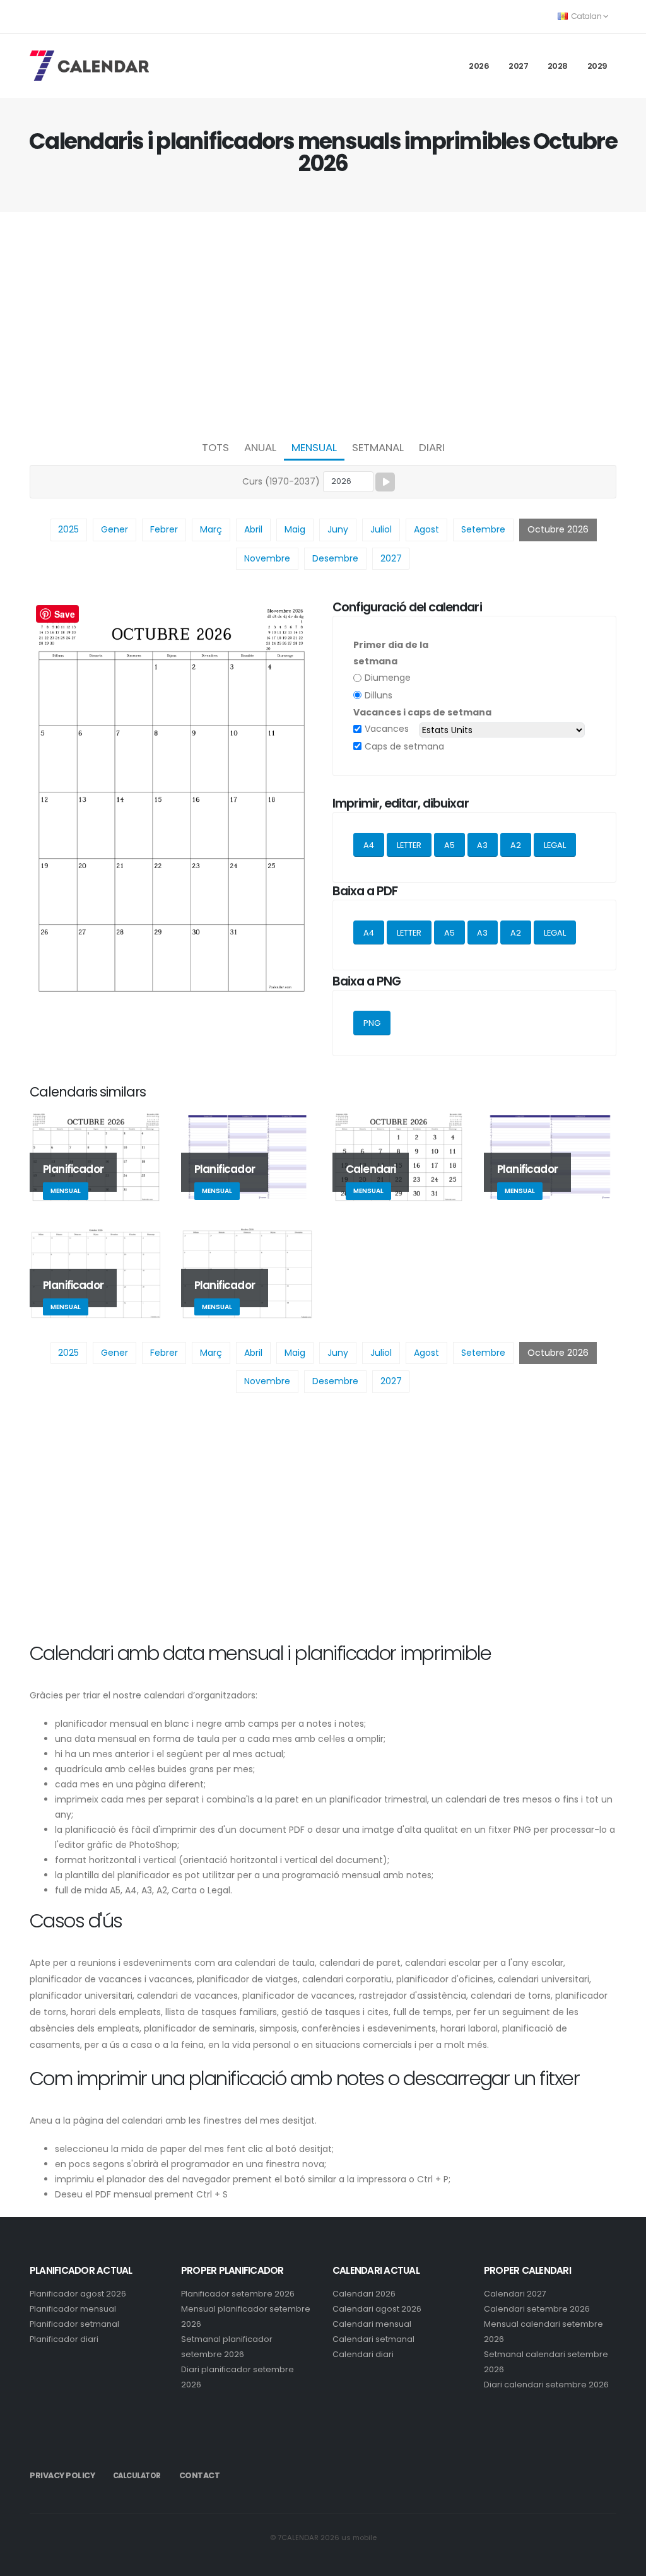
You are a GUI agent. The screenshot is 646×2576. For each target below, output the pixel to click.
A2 (516, 845)
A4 (369, 845)
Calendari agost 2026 (377, 2309)
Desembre (335, 558)
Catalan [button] (586, 16)
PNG (372, 1023)
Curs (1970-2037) (281, 481)
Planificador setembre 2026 (238, 2294)
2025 (68, 529)
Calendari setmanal (373, 2339)
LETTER (409, 845)
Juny (338, 529)
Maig (295, 529)
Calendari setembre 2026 (537, 2309)
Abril (253, 529)
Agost (426, 529)
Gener (115, 529)
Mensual (314, 447)
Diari (432, 447)
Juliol (381, 529)
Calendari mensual (372, 2324)
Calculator (137, 2476)
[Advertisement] (323, 322)
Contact (200, 2475)
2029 (597, 66)
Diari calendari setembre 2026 (546, 2385)
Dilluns (379, 695)
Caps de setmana (404, 746)
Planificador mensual (73, 2309)
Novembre (267, 558)
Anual (260, 447)
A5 (449, 845)
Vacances (387, 729)
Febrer (164, 529)
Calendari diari (363, 2354)
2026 (479, 66)
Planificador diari (64, 2339)
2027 (518, 66)
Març (211, 529)
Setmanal (378, 447)
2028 (558, 66)
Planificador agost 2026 (78, 2294)
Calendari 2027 (515, 2294)
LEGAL (555, 845)
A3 (482, 845)
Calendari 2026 (364, 2294)
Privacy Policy (62, 2475)
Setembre (483, 529)
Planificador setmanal (74, 2324)
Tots (215, 447)
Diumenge (388, 678)
